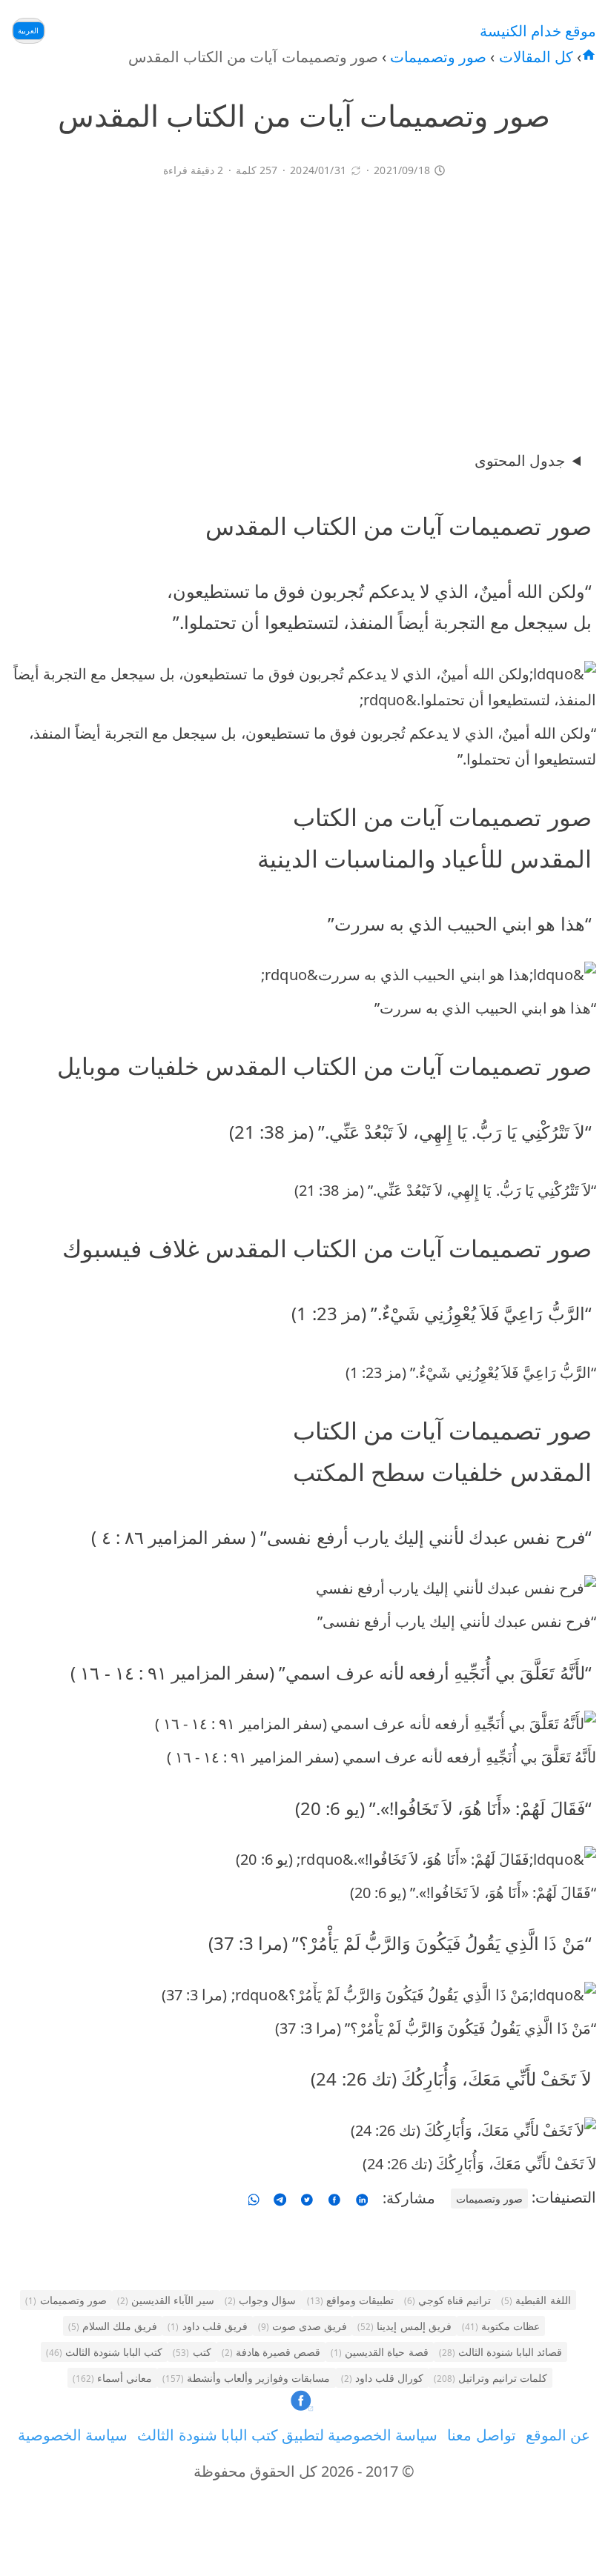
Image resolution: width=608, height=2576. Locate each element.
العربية (28, 30)
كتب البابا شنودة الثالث (105, 2352)
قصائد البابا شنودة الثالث (501, 2352)
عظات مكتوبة (501, 2326)
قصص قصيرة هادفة (271, 2352)
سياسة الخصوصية (73, 2435)
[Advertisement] (304, 310)
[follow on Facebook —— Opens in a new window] (334, 2198)
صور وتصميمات (436, 57)
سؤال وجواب (260, 2300)
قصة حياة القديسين (379, 2352)
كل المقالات (534, 57)
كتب (192, 2352)
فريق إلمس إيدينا (404, 2326)
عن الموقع (558, 2435)
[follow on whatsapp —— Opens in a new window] (254, 2198)
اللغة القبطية (536, 2300)
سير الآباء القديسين (166, 2300)
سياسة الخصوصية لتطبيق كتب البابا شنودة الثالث (287, 2435)
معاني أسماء (112, 2378)
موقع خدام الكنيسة (538, 31)
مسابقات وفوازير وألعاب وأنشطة (247, 2378)
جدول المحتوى (520, 460)
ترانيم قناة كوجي (447, 2300)
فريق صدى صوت (303, 2326)
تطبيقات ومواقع (350, 2300)
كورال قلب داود (382, 2378)
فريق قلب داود (207, 2326)
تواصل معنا (481, 2435)
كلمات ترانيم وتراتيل (490, 2378)
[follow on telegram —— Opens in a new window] (280, 2198)
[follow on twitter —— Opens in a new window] (307, 2198)
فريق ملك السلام (113, 2326)
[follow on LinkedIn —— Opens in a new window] (362, 2198)
